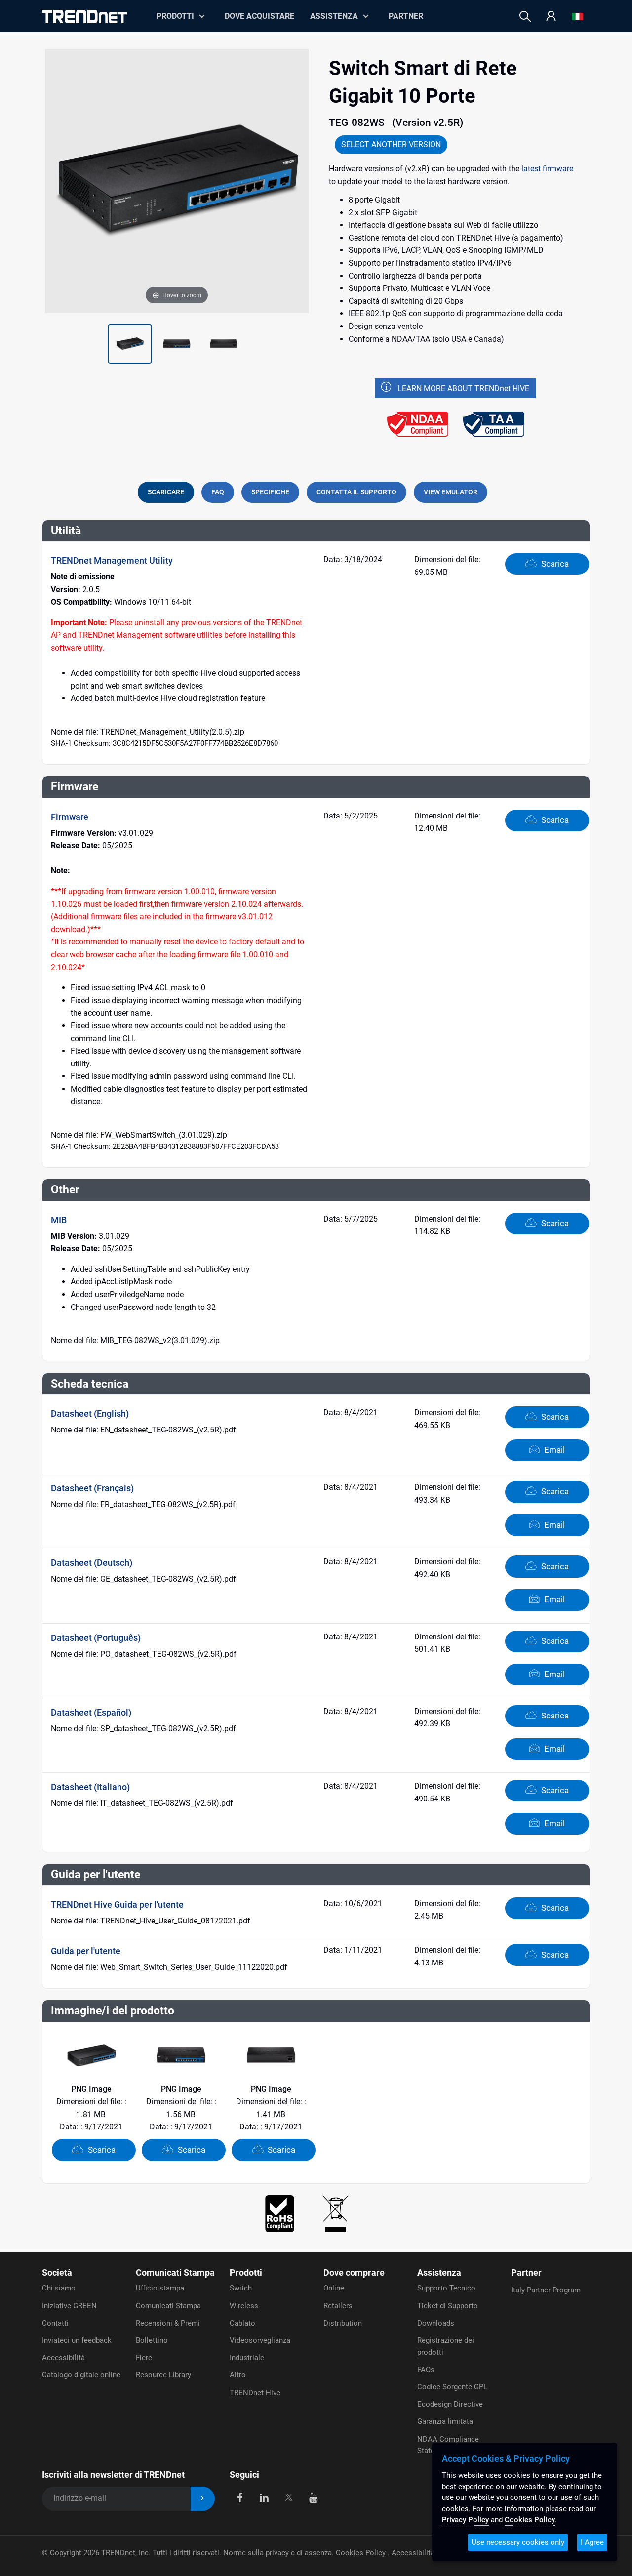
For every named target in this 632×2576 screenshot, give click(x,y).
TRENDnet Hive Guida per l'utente (117, 1904)
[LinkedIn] (264, 2497)
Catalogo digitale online (81, 2375)
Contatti (55, 2323)
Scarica (554, 564)
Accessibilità (63, 2358)
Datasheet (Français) (92, 1488)
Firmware (70, 817)
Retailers (338, 2306)
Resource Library (163, 2375)
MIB (59, 1220)
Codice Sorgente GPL (452, 2387)
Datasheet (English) (90, 1413)
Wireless (244, 2306)
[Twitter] (289, 2497)
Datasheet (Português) (96, 1638)
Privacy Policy (465, 2520)
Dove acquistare (259, 16)
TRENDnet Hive (255, 2393)
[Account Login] (551, 17)
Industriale (247, 2358)
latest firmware (547, 169)
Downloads (436, 2323)
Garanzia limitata (445, 2421)
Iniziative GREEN (69, 2306)
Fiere (144, 2358)
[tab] (166, 492)
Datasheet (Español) (91, 1712)
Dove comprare (354, 2272)
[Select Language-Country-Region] (577, 17)
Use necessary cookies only (518, 2542)
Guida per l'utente (86, 1951)
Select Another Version (391, 144)
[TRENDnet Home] (84, 17)
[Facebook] (240, 2497)
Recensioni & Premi (168, 2323)
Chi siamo (59, 2288)
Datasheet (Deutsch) (92, 1563)
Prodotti (246, 2272)
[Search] (525, 17)
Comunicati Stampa (175, 2272)
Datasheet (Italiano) (90, 1787)
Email (553, 1450)
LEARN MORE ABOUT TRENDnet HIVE (463, 388)
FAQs (426, 2370)
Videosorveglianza (260, 2340)
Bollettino (152, 2340)
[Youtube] (313, 2497)
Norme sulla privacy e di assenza (277, 2553)
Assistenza (334, 16)
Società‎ (57, 2272)
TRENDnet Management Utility (112, 560)
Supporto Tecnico (446, 2288)
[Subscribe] (203, 2499)
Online (334, 2288)
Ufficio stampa (160, 2288)
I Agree (592, 2542)
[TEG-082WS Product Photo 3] (177, 344)
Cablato (242, 2323)
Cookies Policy (362, 2553)
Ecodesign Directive (450, 2404)
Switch (241, 2288)
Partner (406, 16)
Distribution (343, 2323)
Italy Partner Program (546, 2290)
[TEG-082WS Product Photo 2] (130, 344)
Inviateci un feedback (77, 2340)
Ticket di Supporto (448, 2306)
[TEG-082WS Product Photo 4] (224, 344)
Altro (238, 2375)
